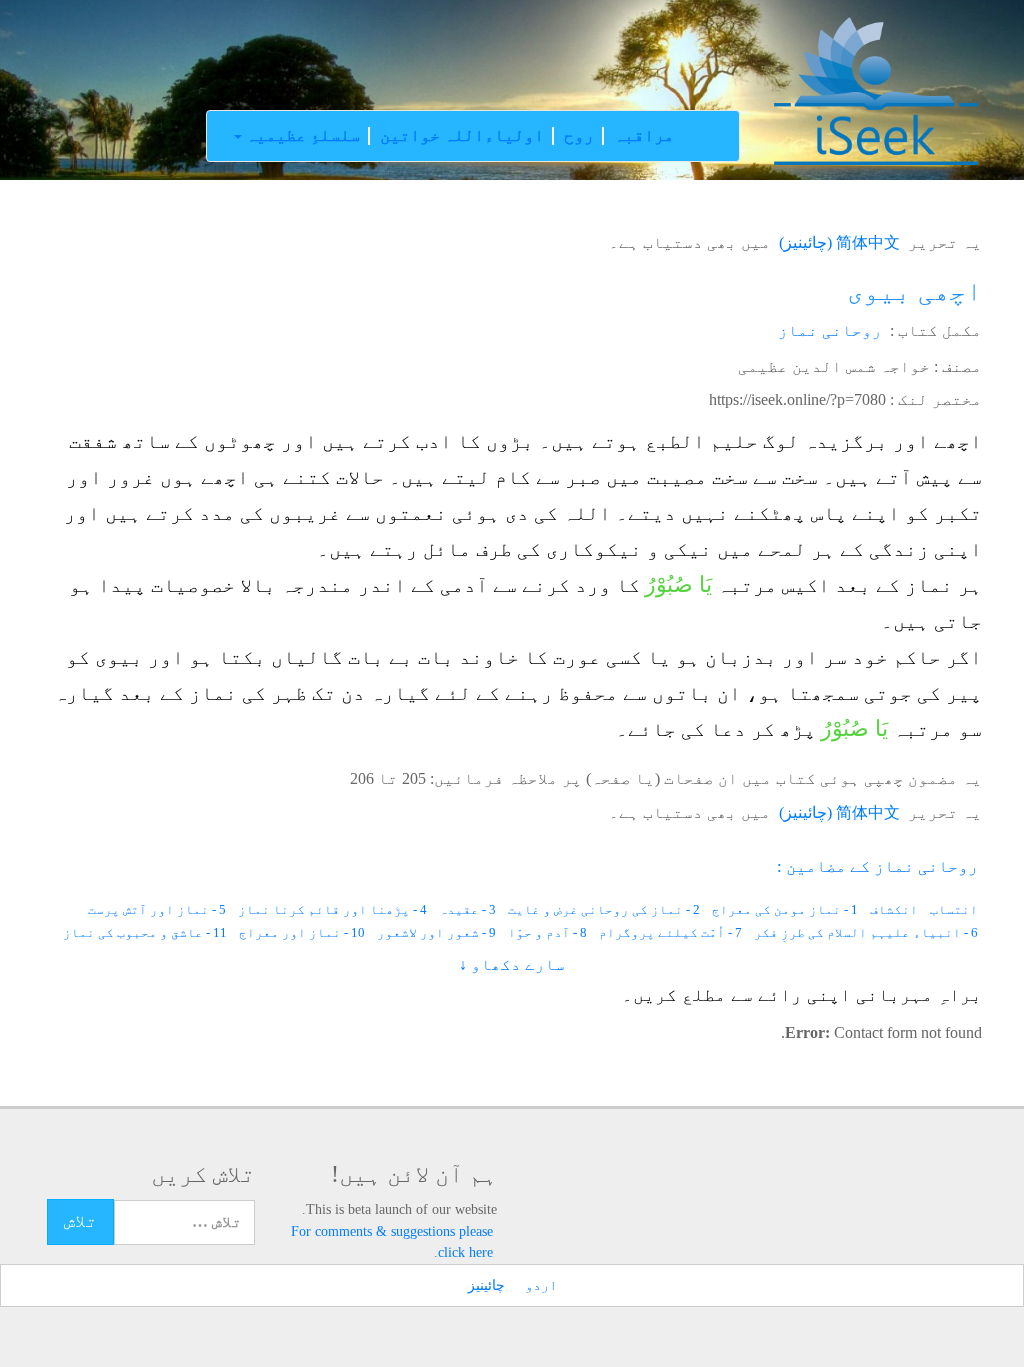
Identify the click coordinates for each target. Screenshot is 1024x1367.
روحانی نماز (830, 330)
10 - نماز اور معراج (302, 932)
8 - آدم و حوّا (547, 932)
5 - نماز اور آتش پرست (157, 909)
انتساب (954, 909)
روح (579, 135)
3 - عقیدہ (467, 909)
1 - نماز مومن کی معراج (785, 909)
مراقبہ (644, 135)
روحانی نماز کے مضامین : (877, 866)
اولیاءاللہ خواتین (462, 135)
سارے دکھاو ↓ (512, 964)
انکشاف (894, 909)
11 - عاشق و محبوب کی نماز (145, 932)
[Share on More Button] (18, 540)
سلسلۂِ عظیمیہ (301, 135)
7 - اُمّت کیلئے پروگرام (670, 932)
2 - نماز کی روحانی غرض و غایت (604, 909)
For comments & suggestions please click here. (392, 1241)
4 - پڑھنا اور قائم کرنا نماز (332, 909)
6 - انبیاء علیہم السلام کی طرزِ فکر (866, 932)
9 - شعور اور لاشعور (436, 932)
